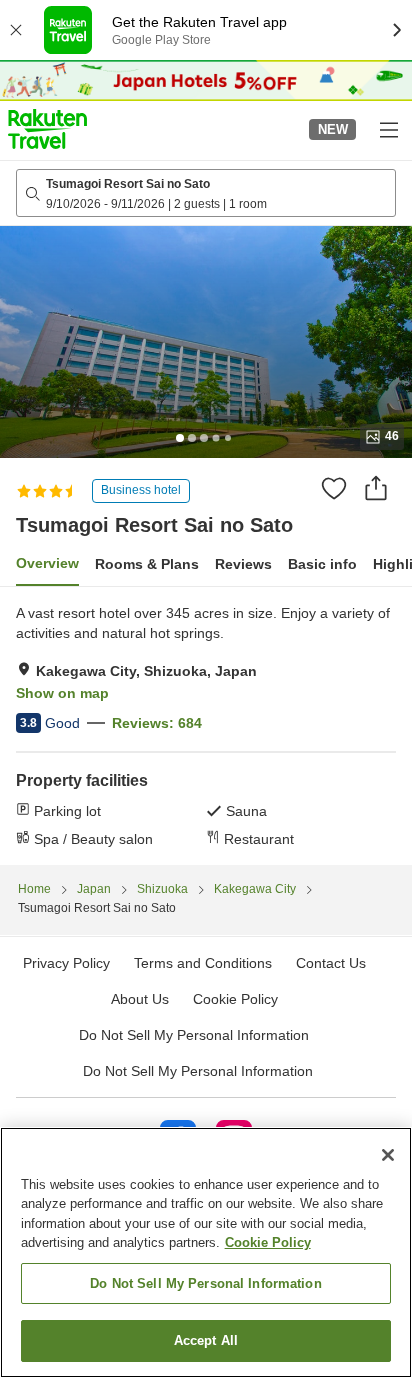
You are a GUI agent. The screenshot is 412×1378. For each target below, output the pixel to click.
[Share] (376, 488)
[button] (47, 129)
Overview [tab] (47, 563)
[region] (206, 1252)
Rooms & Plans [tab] (147, 564)
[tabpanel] (206, 726)
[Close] (388, 1155)
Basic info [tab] (322, 564)
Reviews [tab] (243, 564)
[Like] (334, 488)
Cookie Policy (268, 1242)
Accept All (206, 1340)
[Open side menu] (388, 129)
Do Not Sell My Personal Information (198, 1071)
